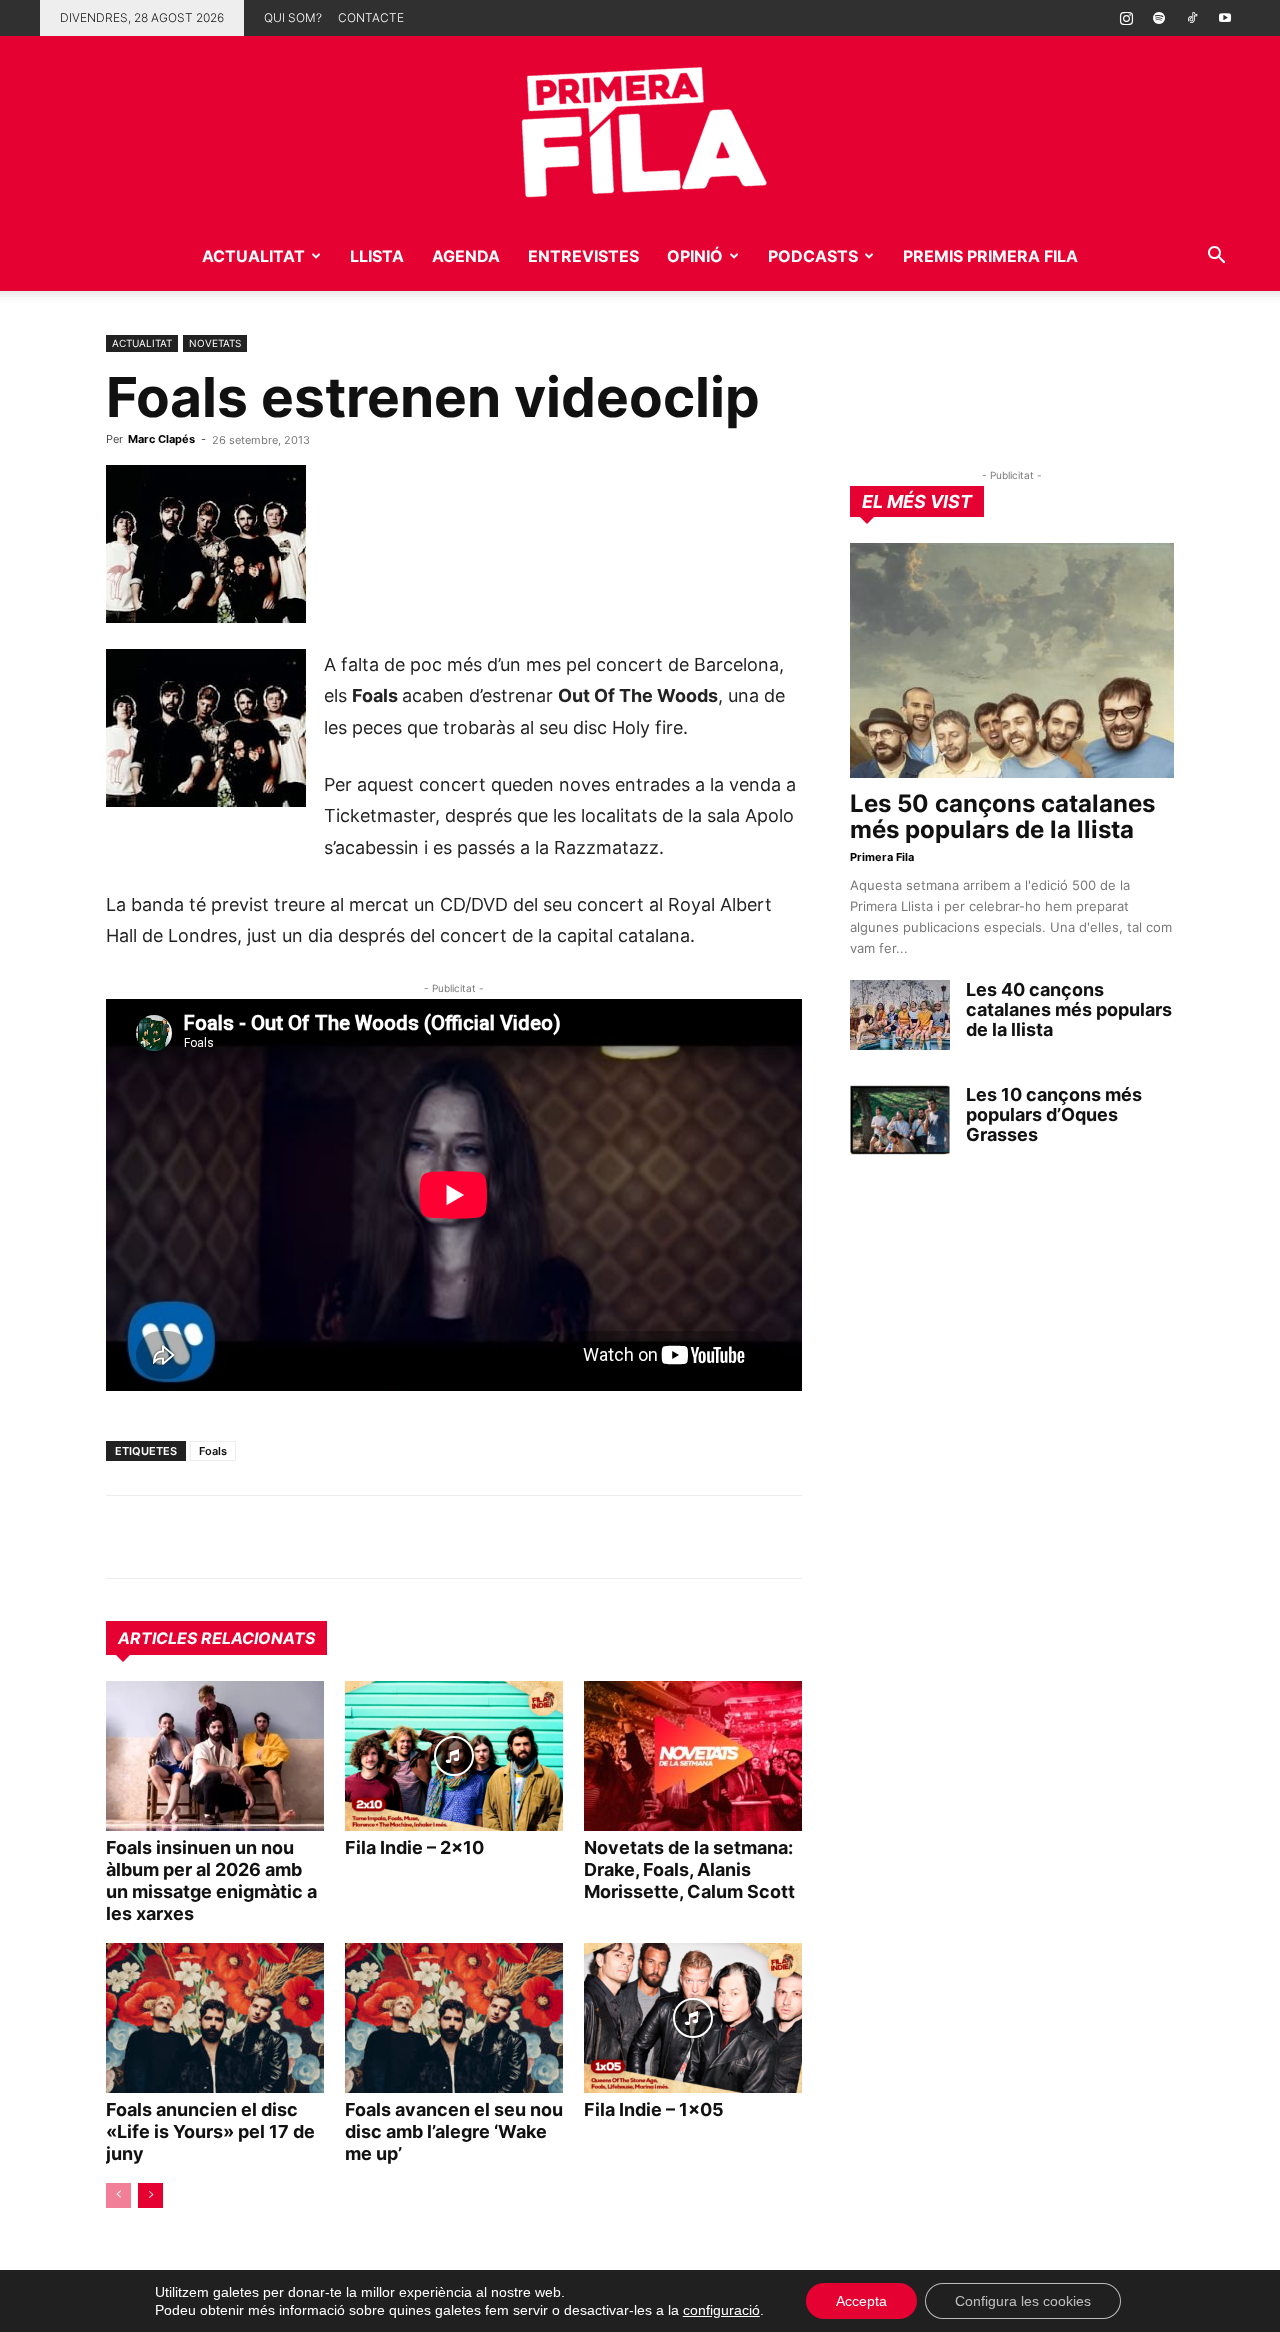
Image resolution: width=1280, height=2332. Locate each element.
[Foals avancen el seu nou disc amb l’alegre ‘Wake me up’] (454, 2018)
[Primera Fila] (640, 128)
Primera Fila (882, 857)
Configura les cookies (1023, 2301)
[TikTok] (1192, 18)
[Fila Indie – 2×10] (454, 1756)
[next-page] (150, 2195)
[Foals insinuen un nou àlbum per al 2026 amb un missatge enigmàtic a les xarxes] (215, 1756)
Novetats (215, 343)
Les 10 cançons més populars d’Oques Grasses (1054, 1114)
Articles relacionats (216, 1638)
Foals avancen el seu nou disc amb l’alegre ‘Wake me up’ (454, 2131)
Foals (213, 1451)
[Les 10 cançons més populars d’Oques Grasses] (900, 1120)
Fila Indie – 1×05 (654, 2109)
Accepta (861, 2301)
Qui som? (293, 17)
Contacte (371, 17)
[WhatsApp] (126, 1537)
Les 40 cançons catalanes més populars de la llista (1069, 1009)
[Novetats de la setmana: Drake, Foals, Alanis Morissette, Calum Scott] (693, 1756)
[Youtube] (1225, 18)
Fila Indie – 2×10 (414, 1847)
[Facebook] (264, 1537)
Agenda (466, 256)
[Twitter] (218, 1537)
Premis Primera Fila (990, 256)
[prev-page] (118, 2195)
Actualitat (253, 256)
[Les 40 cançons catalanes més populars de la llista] (900, 1015)
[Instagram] (1126, 18)
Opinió (695, 256)
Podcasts (813, 256)
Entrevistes (583, 256)
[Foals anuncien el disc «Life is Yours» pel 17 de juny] (215, 2018)
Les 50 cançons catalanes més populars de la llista (1002, 816)
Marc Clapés (161, 439)
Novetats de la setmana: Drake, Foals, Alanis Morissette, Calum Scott (689, 1869)
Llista (377, 256)
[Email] (310, 1537)
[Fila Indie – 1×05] (693, 2018)
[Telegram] (172, 1537)
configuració (721, 2310)
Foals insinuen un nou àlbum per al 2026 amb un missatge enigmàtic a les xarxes (211, 1880)
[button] (1216, 257)
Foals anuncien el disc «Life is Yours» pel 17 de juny (210, 2131)
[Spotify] (1159, 18)
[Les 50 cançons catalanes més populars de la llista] (1012, 660)
